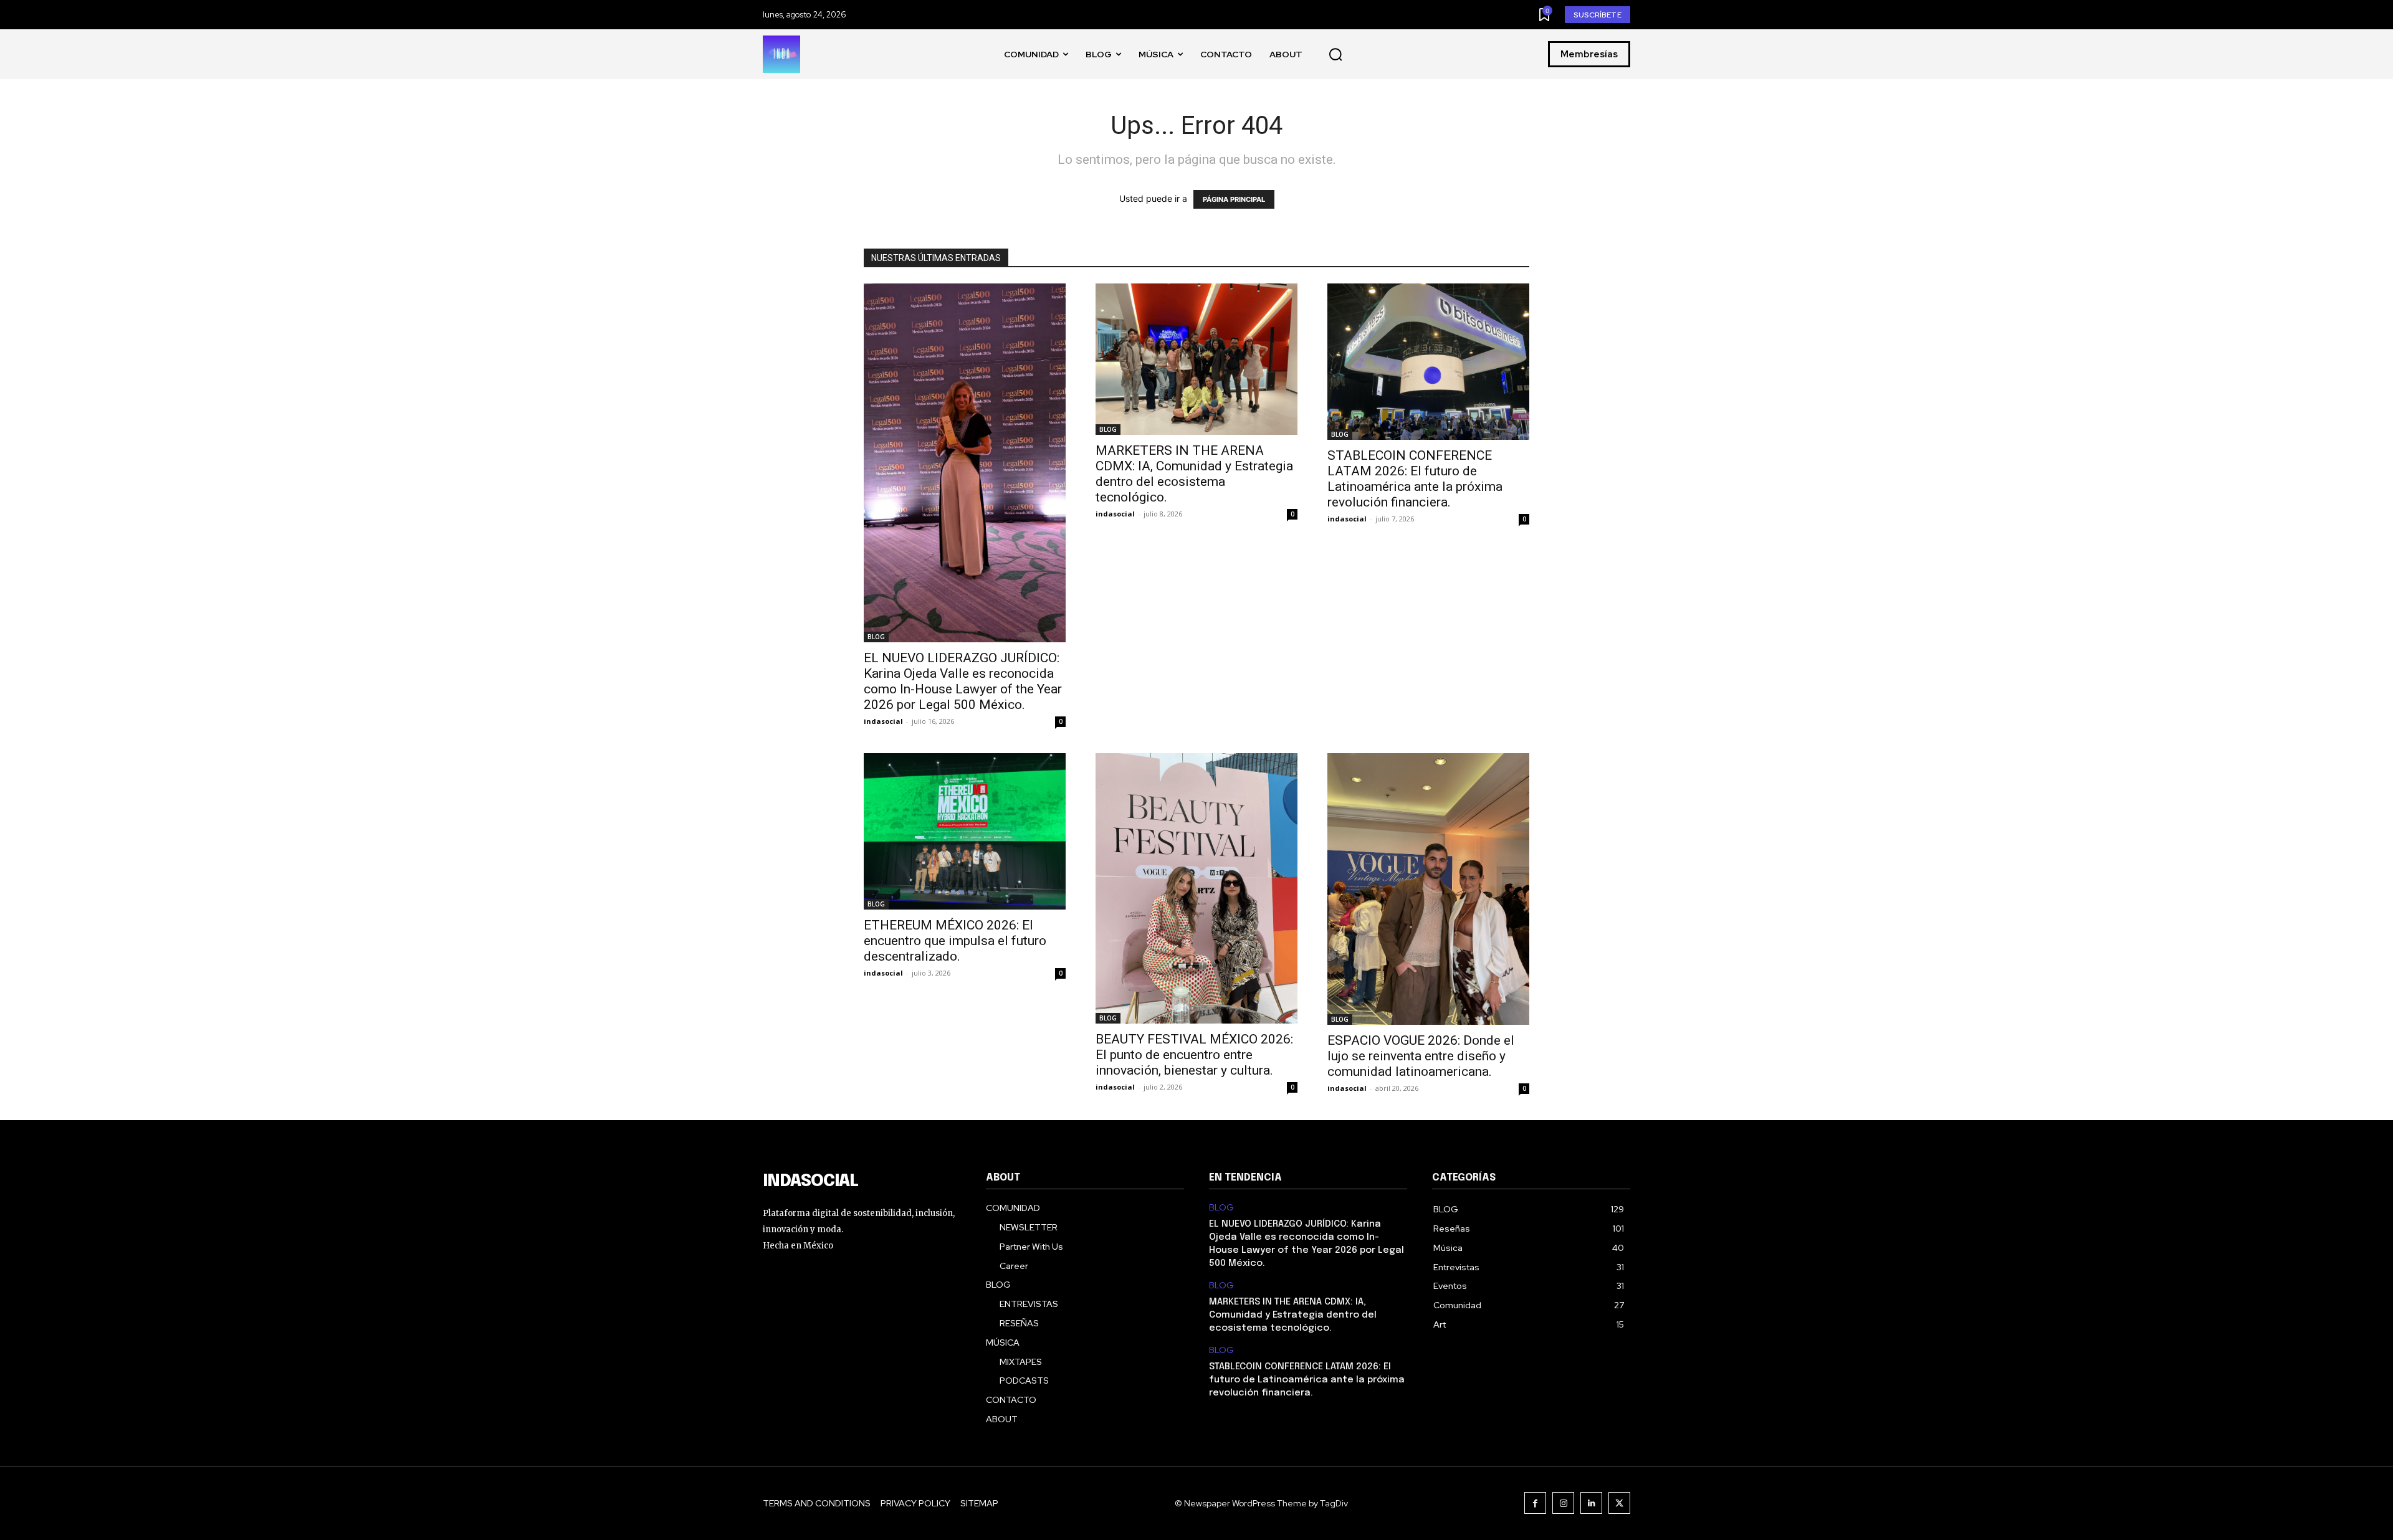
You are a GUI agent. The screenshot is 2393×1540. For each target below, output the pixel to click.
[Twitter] (1619, 1503)
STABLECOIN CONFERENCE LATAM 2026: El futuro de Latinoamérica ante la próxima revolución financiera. (1415, 479)
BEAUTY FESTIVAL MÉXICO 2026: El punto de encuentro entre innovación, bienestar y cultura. (1194, 1055)
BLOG (876, 637)
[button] (1335, 55)
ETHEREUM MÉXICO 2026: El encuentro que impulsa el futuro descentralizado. (955, 941)
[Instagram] (1563, 1503)
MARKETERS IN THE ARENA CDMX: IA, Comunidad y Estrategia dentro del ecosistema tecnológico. (1194, 474)
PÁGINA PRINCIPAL (1234, 199)
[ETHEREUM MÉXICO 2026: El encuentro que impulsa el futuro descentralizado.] (965, 831)
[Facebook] (1535, 1503)
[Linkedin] (1591, 1503)
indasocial (883, 721)
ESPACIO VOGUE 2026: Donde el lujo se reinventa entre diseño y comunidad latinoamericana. (1421, 1056)
